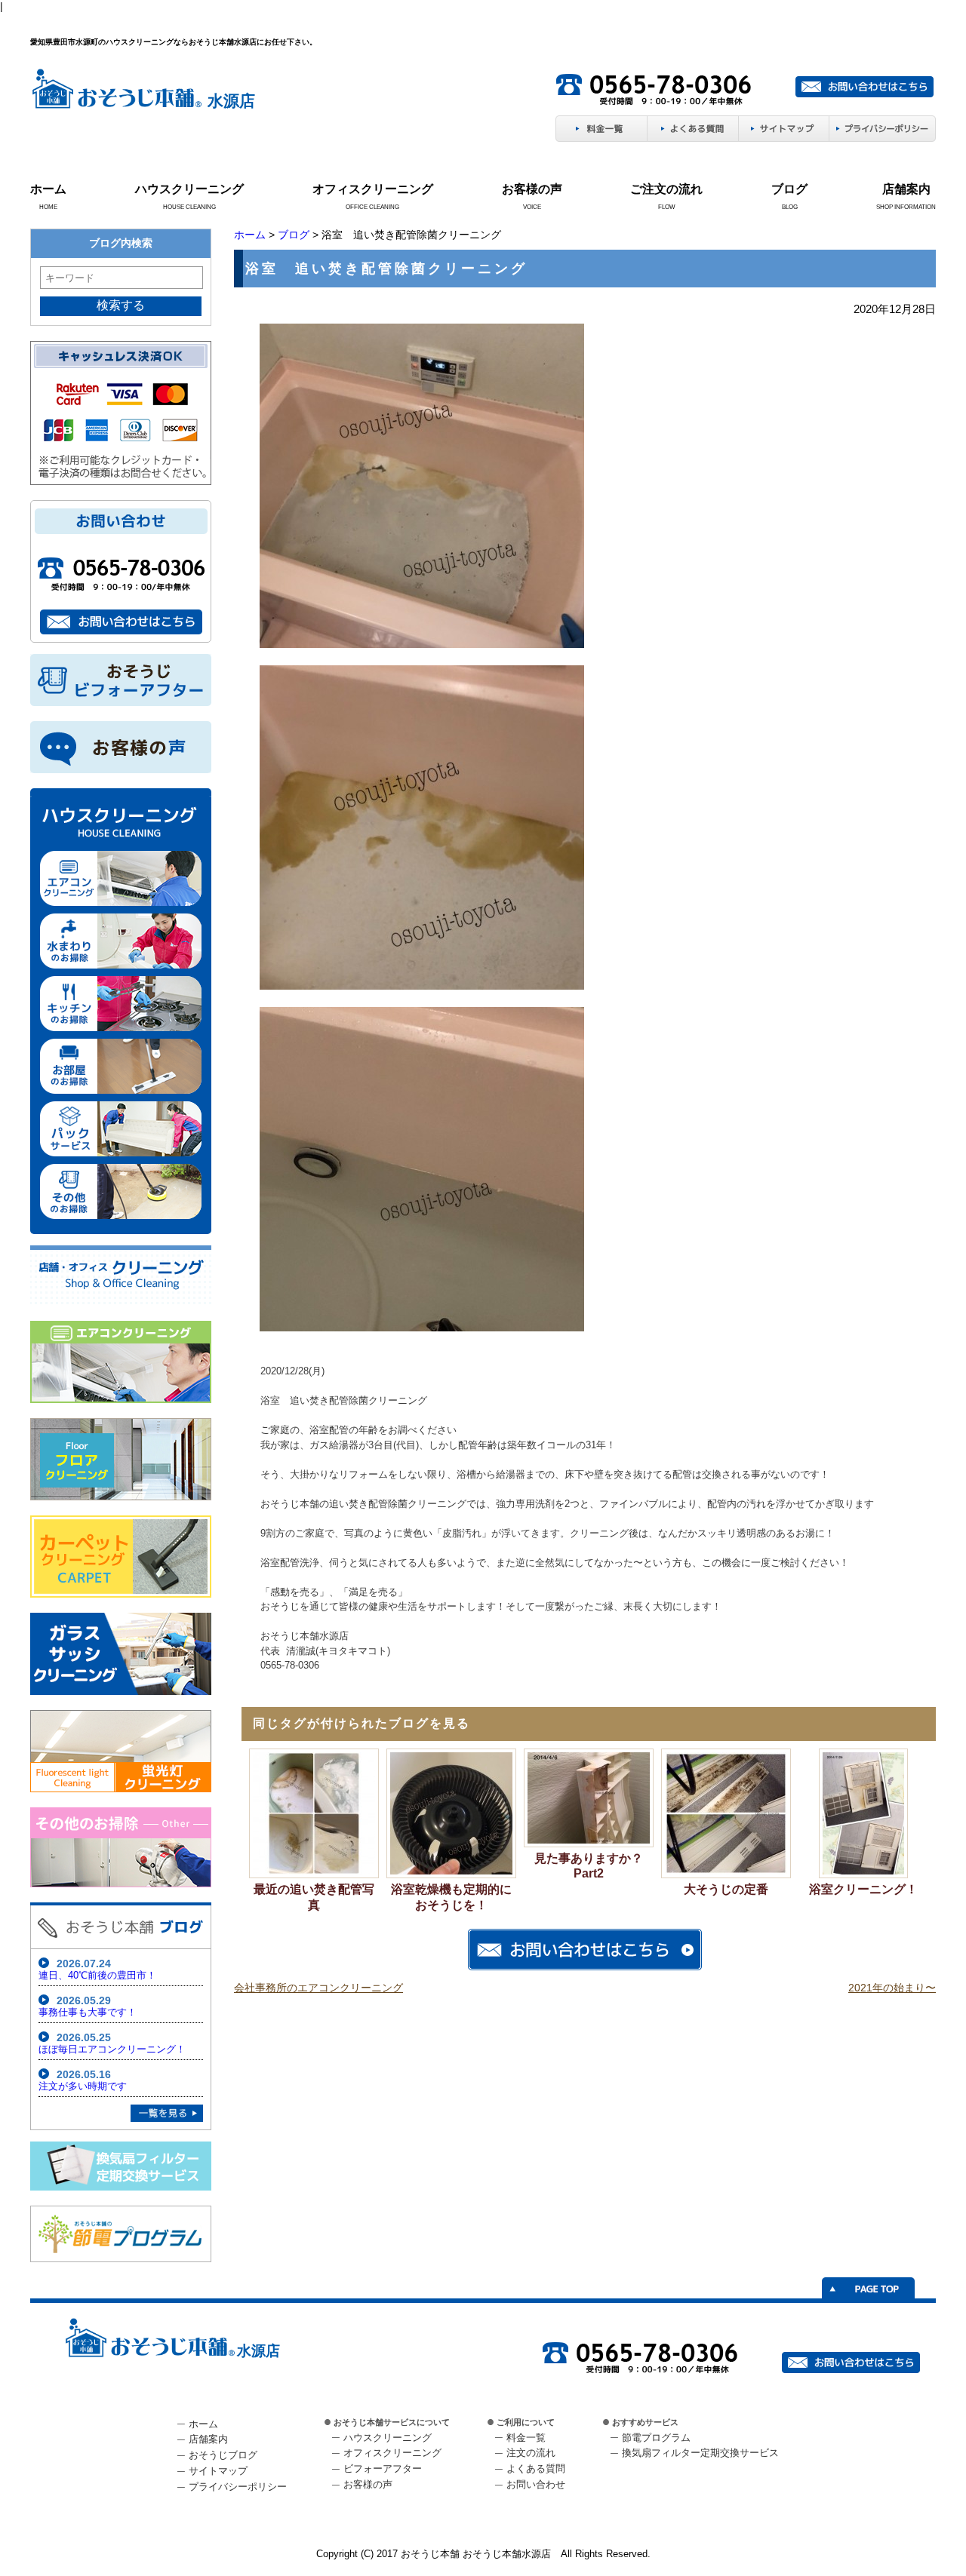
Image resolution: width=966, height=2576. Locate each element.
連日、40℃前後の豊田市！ (97, 1975)
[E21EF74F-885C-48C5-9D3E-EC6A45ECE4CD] (422, 1328)
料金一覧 (526, 2438)
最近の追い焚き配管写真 (314, 1897)
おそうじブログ (223, 2455)
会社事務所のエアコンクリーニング (318, 1988)
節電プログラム (656, 2438)
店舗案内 (906, 189)
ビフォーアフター (383, 2469)
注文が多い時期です (83, 2086)
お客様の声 (532, 189)
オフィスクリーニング (373, 189)
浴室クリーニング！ (863, 1889)
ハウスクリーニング (189, 189)
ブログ (789, 189)
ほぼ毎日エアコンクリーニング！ (112, 2049)
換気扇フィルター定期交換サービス (700, 2453)
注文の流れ (531, 2453)
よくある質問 (536, 2469)
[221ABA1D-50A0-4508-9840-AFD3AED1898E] (422, 645)
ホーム (48, 189)
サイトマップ (218, 2471)
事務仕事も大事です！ (88, 2012)
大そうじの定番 (726, 1889)
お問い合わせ (536, 2484)
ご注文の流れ (666, 189)
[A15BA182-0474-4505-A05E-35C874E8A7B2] (422, 987)
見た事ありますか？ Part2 (589, 1866)
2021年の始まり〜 (892, 1988)
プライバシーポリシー (238, 2487)
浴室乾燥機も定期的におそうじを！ (451, 1897)
